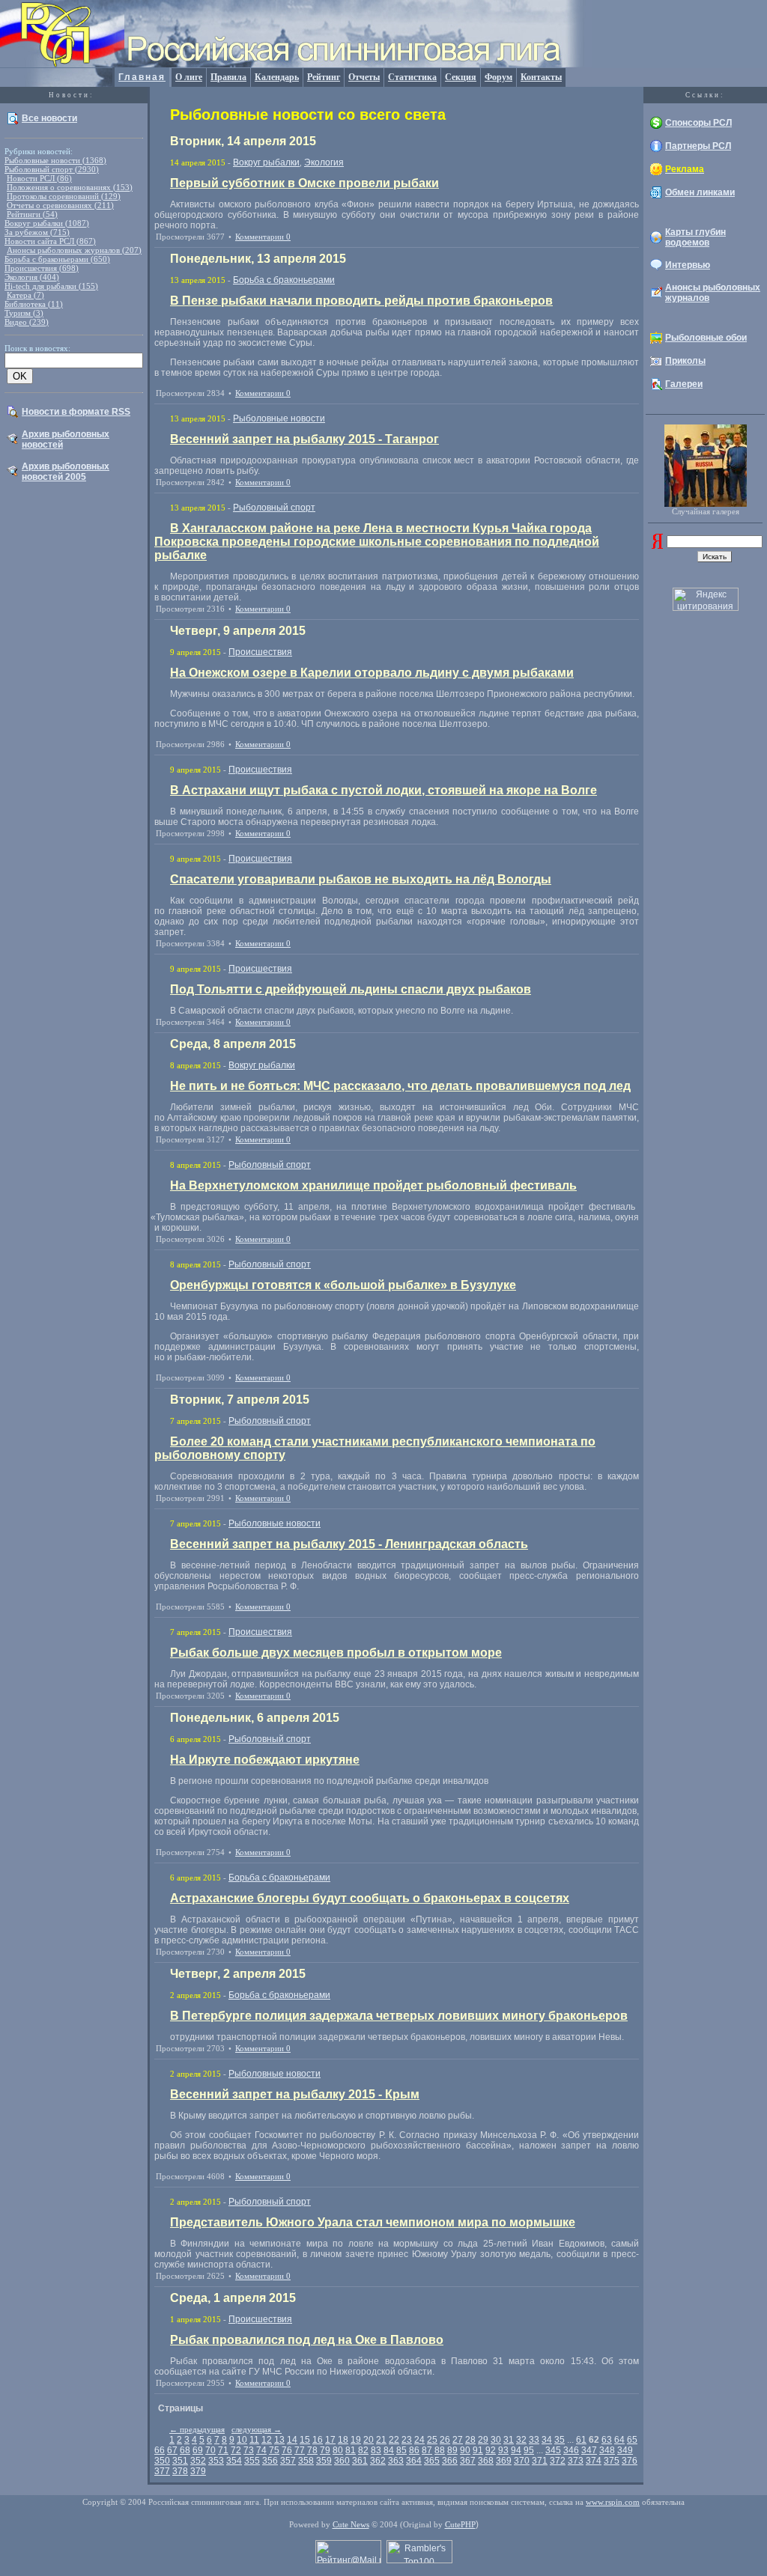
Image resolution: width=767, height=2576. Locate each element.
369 (504, 2461)
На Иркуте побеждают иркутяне (265, 1760)
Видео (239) (27, 322)
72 (236, 2450)
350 (162, 2461)
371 (540, 2461)
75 (274, 2450)
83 (376, 2450)
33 (534, 2440)
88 (440, 2450)
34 (547, 2440)
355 (252, 2461)
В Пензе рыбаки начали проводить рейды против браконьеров (361, 301)
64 (619, 2440)
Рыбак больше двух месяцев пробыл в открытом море (336, 1653)
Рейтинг (324, 77)
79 (325, 2450)
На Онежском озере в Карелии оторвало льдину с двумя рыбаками (372, 673)
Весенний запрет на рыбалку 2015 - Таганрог (304, 439)
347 (589, 2450)
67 (172, 2450)
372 (558, 2461)
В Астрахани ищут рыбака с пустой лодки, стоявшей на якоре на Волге (383, 790)
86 (414, 2450)
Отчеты (364, 77)
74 (261, 2450)
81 (351, 2450)
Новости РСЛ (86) (39, 178)
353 (216, 2461)
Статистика (412, 77)
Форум (498, 77)
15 (305, 2440)
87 (427, 2450)
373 (576, 2461)
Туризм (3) (24, 313)
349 (625, 2450)
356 (270, 2461)
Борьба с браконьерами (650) (57, 259)
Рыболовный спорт (274, 508)
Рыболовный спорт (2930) (52, 169)
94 (516, 2450)
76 (287, 2450)
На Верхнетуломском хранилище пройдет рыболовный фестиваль (373, 1185)
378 (180, 2471)
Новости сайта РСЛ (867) (50, 241)
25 (432, 2440)
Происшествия (260, 652)
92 (491, 2450)
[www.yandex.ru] (657, 546)
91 (478, 2450)
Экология (324, 162)
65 (632, 2440)
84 (389, 2450)
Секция (461, 77)
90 (465, 2450)
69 (198, 2450)
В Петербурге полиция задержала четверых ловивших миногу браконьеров (399, 2016)
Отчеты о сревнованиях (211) (60, 205)
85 (401, 2450)
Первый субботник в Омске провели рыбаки (304, 183)
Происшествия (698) (42, 268)
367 (468, 2461)
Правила (228, 77)
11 (254, 2440)
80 (338, 2450)
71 (223, 2450)
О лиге (189, 77)
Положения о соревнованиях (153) (70, 187)
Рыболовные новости (279, 418)
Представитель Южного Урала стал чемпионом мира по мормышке (373, 2222)
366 (450, 2461)
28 (470, 2440)
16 (318, 2440)
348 (607, 2450)
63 (607, 2440)
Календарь (277, 77)
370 (522, 2461)
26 (445, 2440)
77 (300, 2450)
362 (378, 2461)
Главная (142, 77)
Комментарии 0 (263, 237)
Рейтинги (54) (32, 214)
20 (369, 2440)
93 (503, 2450)
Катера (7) (25, 295)
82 (363, 2450)
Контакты (541, 77)
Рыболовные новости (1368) (55, 160)
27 (458, 2440)
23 (407, 2440)
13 (279, 2440)
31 (509, 2440)
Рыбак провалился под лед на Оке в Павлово (307, 2340)
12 (267, 2440)
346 (571, 2450)
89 (452, 2450)
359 (324, 2461)
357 (288, 2461)
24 (419, 2440)
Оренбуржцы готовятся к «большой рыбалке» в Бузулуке (343, 1285)
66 (160, 2450)
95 (529, 2450)
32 (521, 2440)
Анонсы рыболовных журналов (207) (74, 250)
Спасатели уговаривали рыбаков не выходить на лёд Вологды (361, 879)
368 (486, 2461)
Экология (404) (32, 277)
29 (483, 2440)
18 (343, 2440)
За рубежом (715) (37, 232)
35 (560, 2440)
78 (312, 2450)
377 (162, 2471)
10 (242, 2440)
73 (249, 2450)
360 (342, 2461)
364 (414, 2461)
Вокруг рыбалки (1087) (47, 223)
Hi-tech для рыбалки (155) (51, 286)
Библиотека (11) (34, 304)
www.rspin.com (613, 2502)
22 (394, 2440)
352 (198, 2461)
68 (185, 2450)
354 (234, 2461)
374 (594, 2461)
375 (612, 2461)
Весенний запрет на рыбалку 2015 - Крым (295, 2094)
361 (360, 2461)
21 (381, 2440)
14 (292, 2440)
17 (330, 2440)
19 (356, 2440)
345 (553, 2450)
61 (581, 2440)
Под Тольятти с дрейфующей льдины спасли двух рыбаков (351, 989)
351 (180, 2461)
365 (432, 2461)
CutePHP (460, 2524)
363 (396, 2461)
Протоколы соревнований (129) (64, 196)
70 (210, 2450)
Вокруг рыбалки (266, 162)
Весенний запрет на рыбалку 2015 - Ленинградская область (349, 1544)
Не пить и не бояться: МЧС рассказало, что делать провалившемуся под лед (400, 1086)
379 (198, 2471)
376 (630, 2461)
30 (496, 2440)
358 (306, 2461)
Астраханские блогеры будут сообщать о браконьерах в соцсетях (370, 1898)
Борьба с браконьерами (284, 280)
